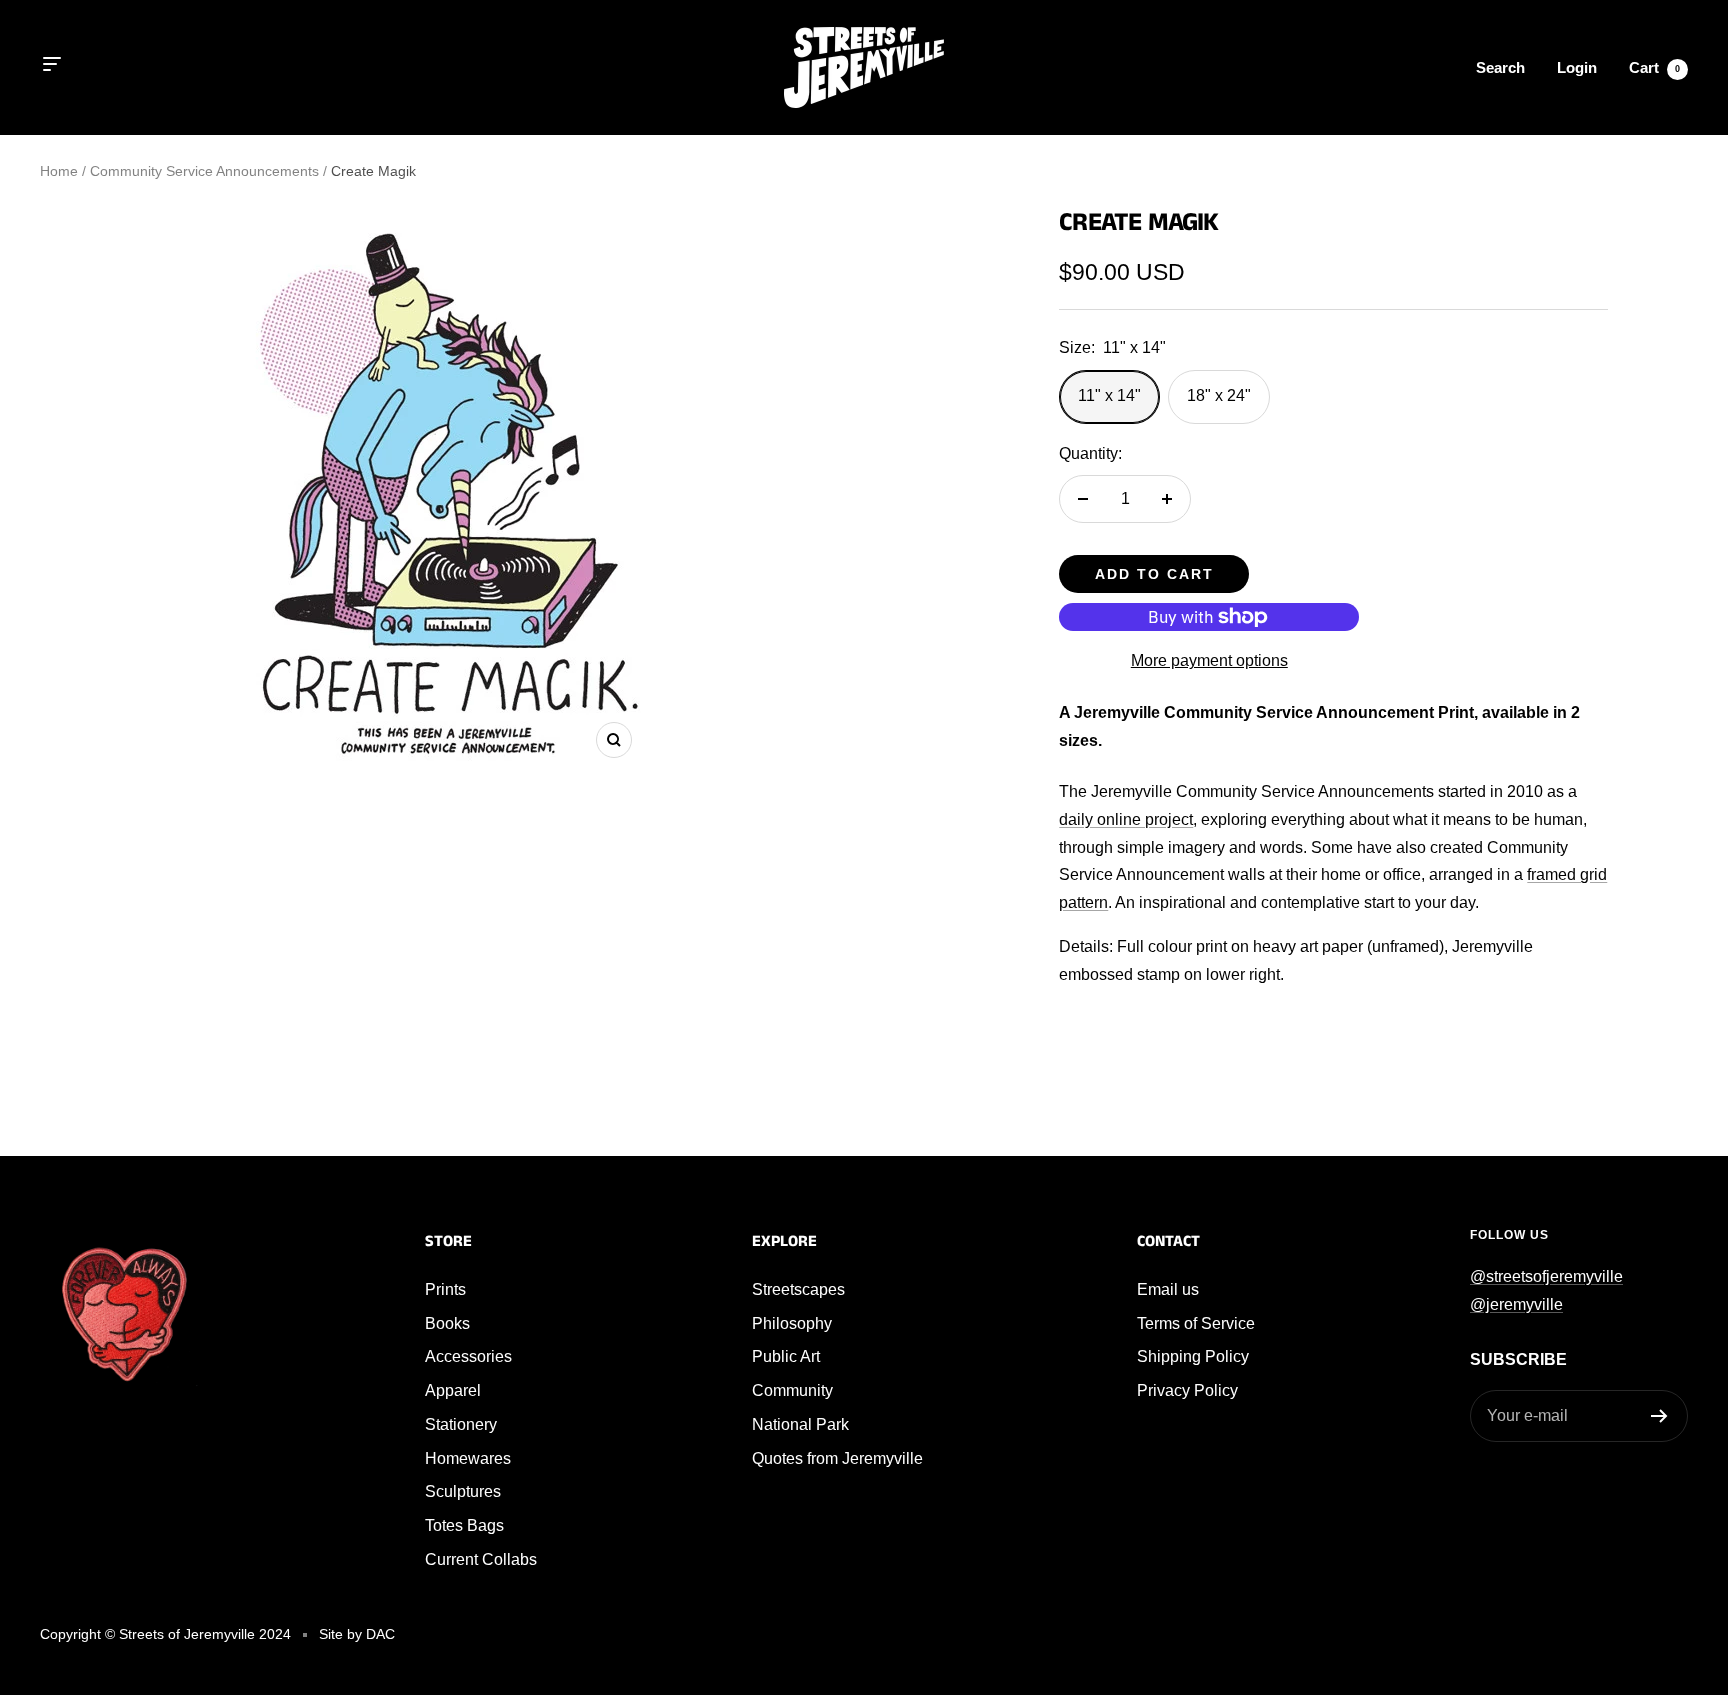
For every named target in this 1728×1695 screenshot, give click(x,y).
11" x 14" (1109, 395)
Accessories (468, 1356)
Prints (445, 1289)
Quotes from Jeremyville (837, 1458)
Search (1500, 67)
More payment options (1209, 660)
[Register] (1659, 1416)
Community (792, 1390)
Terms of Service (1196, 1323)
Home (59, 171)
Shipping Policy (1193, 1356)
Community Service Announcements (204, 171)
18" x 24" (1219, 395)
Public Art (786, 1356)
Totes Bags (464, 1525)
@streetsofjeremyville (1546, 1276)
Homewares (468, 1458)
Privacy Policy (1187, 1390)
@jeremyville (1516, 1304)
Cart (1654, 67)
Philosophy (792, 1323)
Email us (1168, 1289)
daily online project (1126, 819)
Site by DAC (357, 1634)
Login (1577, 67)
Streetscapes (798, 1289)
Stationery (461, 1424)
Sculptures (463, 1491)
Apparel (453, 1390)
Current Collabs (481, 1559)
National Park (800, 1424)
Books (447, 1323)
